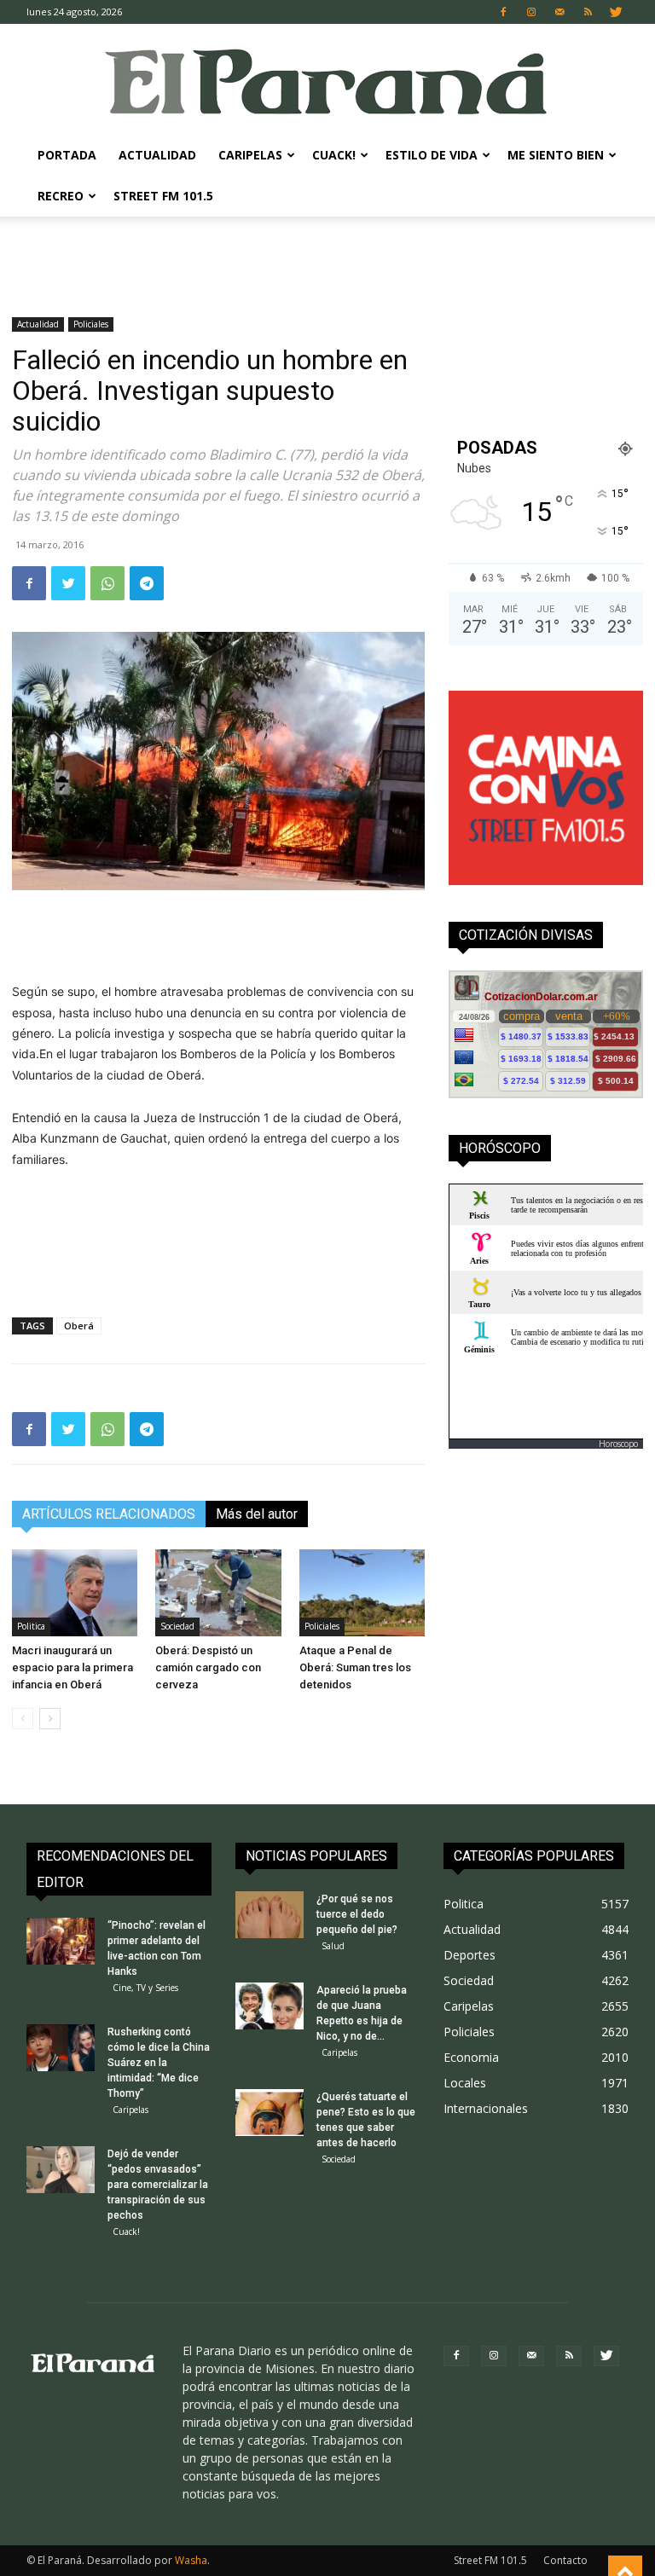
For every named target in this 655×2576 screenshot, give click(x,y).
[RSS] (588, 12)
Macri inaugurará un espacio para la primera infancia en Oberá (72, 1667)
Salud (333, 1946)
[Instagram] (531, 12)
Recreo (61, 196)
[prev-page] (23, 1719)
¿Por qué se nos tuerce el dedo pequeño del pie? (357, 1914)
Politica (31, 1626)
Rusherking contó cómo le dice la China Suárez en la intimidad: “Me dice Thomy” (159, 2063)
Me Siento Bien (556, 155)
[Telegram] (147, 583)
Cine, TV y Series (145, 1988)
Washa (191, 2560)
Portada (67, 155)
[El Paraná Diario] (327, 81)
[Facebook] (503, 12)
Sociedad (177, 1626)
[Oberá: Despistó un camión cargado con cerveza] (218, 1592)
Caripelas (250, 155)
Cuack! (334, 155)
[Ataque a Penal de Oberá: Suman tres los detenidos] (362, 1592)
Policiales (91, 324)
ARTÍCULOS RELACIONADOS (109, 1514)
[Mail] (559, 12)
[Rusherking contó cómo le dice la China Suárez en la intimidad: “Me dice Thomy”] (61, 2048)
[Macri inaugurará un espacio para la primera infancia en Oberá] (75, 1592)
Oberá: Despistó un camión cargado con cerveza (208, 1667)
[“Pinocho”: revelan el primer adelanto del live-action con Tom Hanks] (61, 1941)
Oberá (79, 1326)
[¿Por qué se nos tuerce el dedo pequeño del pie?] (270, 1915)
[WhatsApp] (107, 583)
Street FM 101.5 (163, 196)
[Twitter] (616, 12)
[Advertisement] (327, 254)
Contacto (565, 2560)
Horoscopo (618, 1444)
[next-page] (50, 1719)
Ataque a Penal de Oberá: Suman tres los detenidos (355, 1667)
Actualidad (157, 155)
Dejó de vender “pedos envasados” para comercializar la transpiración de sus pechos (158, 2185)
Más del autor (257, 1514)
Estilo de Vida (432, 155)
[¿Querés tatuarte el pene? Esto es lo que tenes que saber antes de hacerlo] (270, 2113)
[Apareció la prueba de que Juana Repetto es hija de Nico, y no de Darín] (270, 2006)
